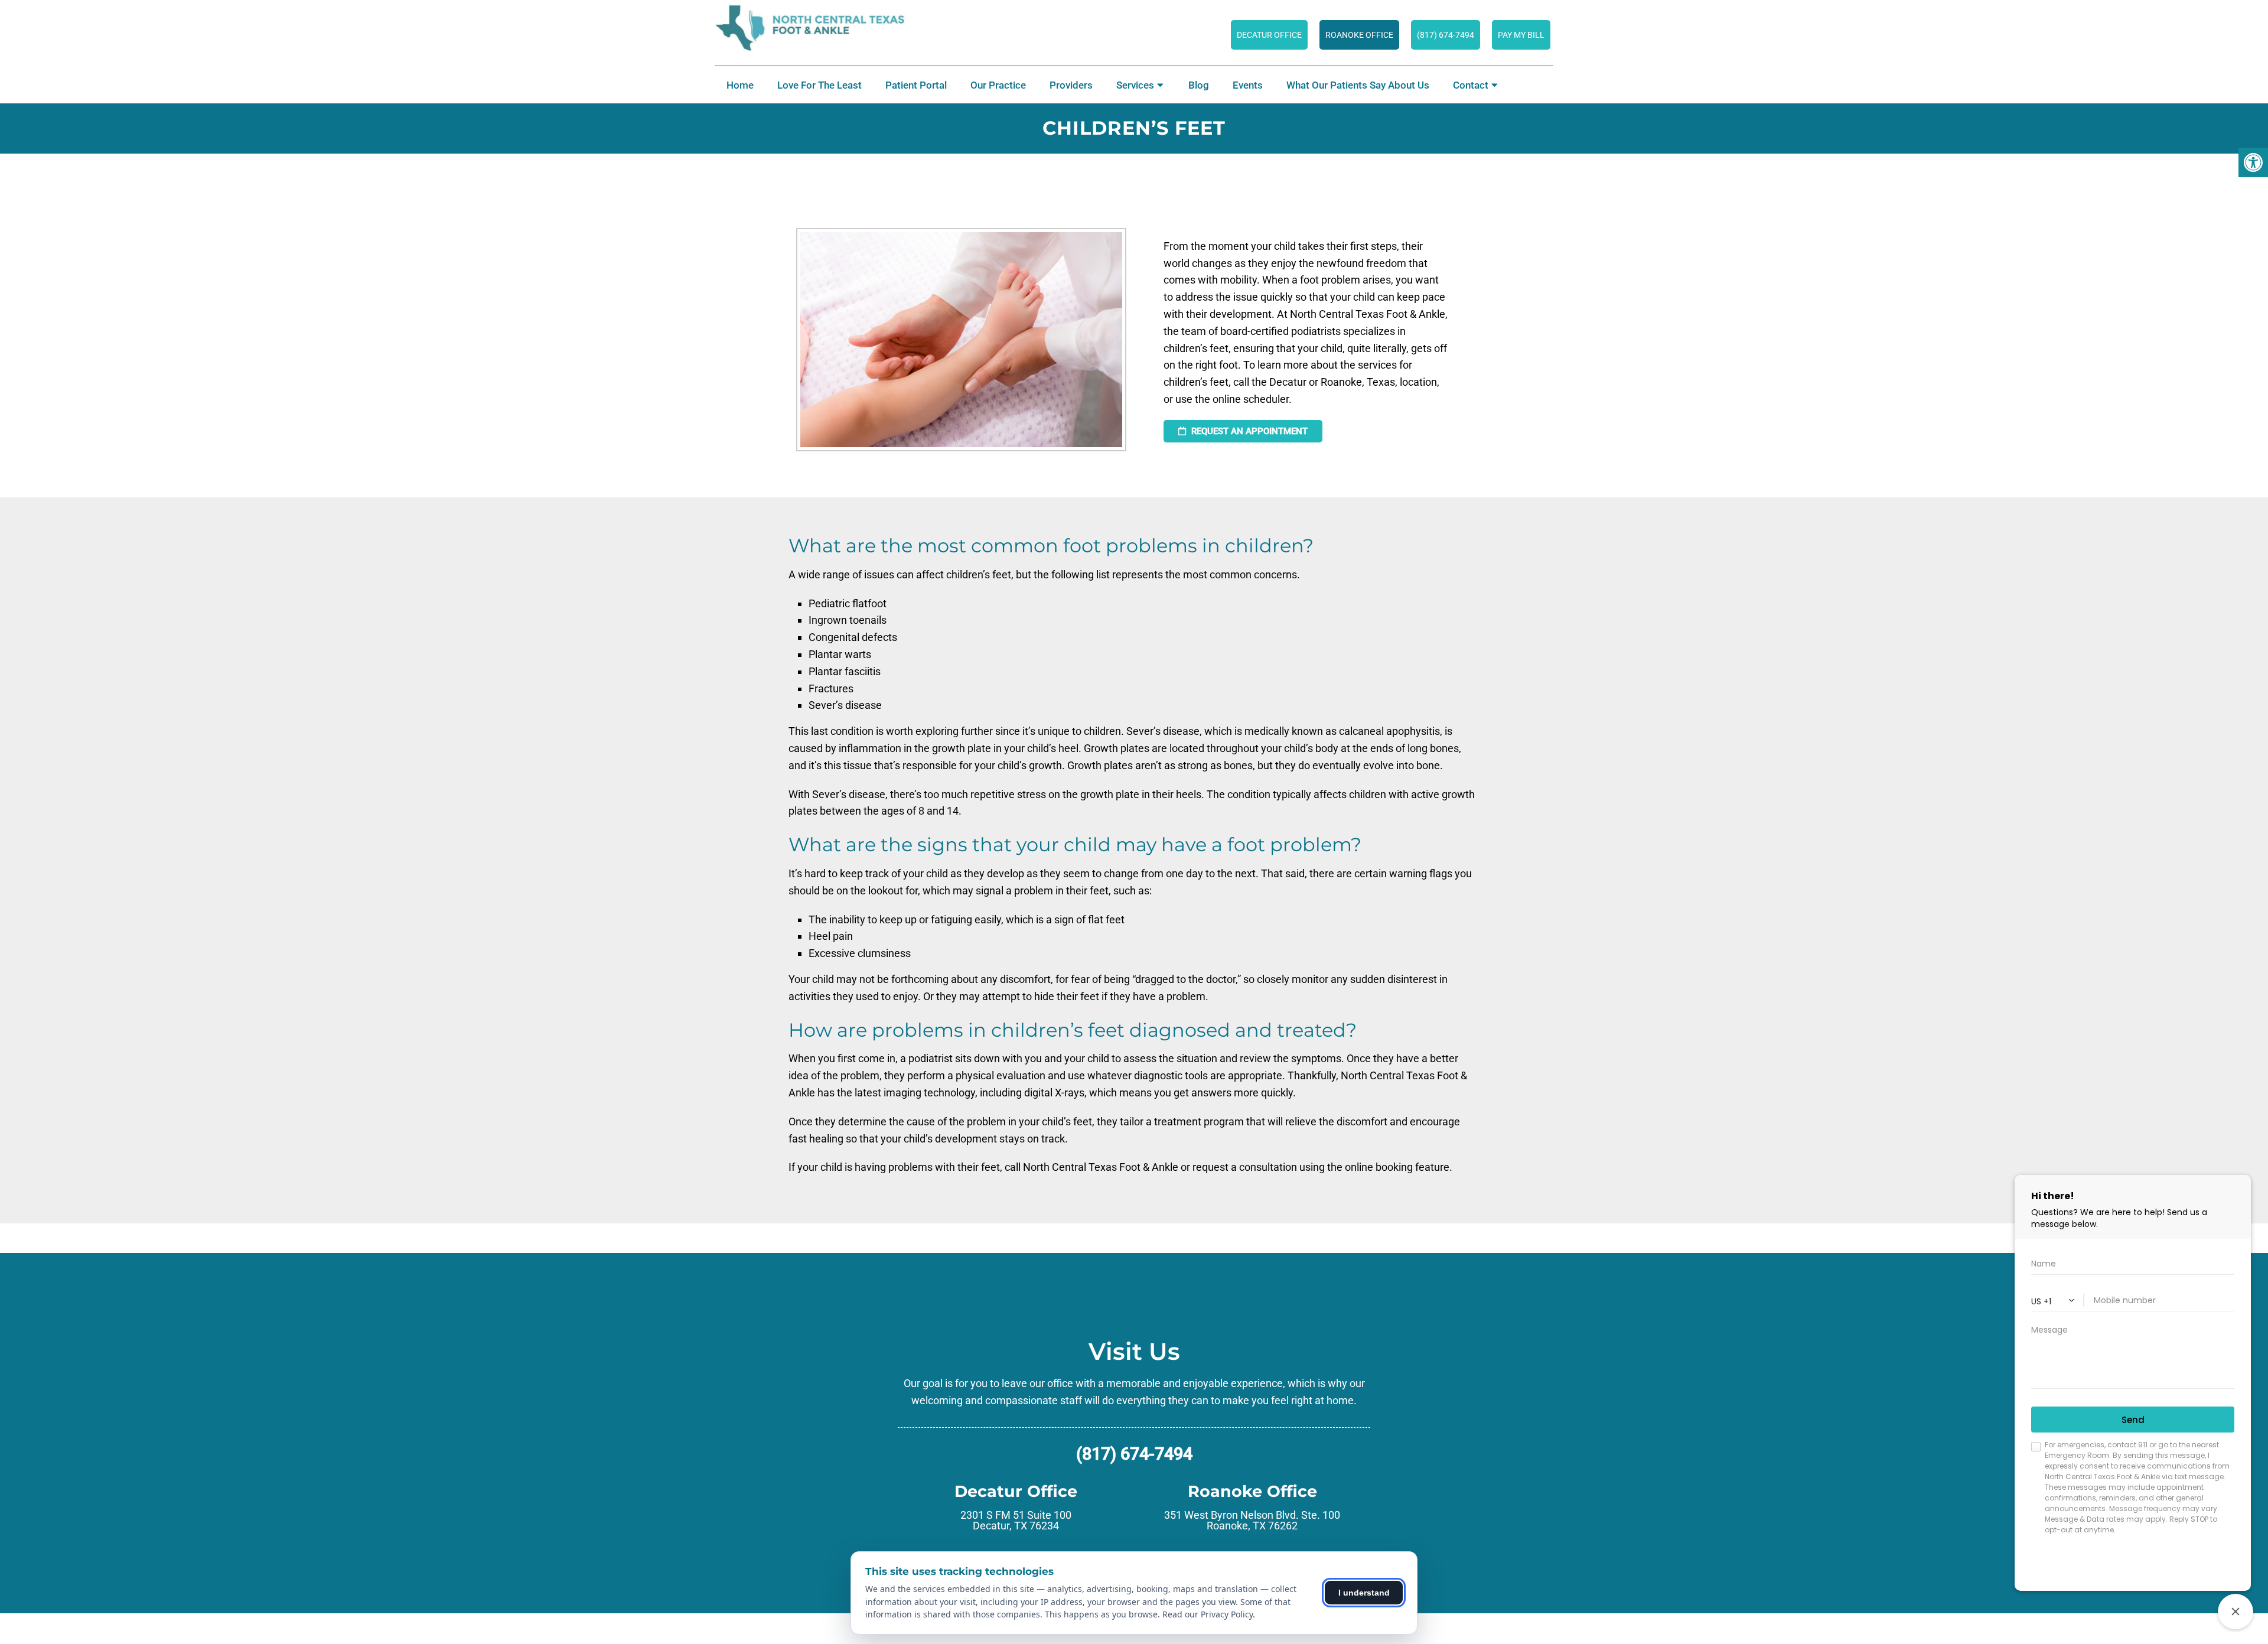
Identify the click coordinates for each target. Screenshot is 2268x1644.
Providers (1071, 85)
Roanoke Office (1359, 35)
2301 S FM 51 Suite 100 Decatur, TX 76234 (1016, 1521)
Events (1248, 85)
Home (740, 85)
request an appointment (1248, 431)
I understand (1364, 1593)
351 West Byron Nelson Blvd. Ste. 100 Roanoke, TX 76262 (1252, 1521)
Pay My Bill (1521, 35)
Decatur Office (1269, 35)
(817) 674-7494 (1446, 35)
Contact (1471, 85)
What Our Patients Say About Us (1358, 85)
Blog (1199, 85)
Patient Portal (916, 85)
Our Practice (998, 85)
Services (1135, 85)
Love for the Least (819, 85)
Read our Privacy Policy (1208, 1614)
